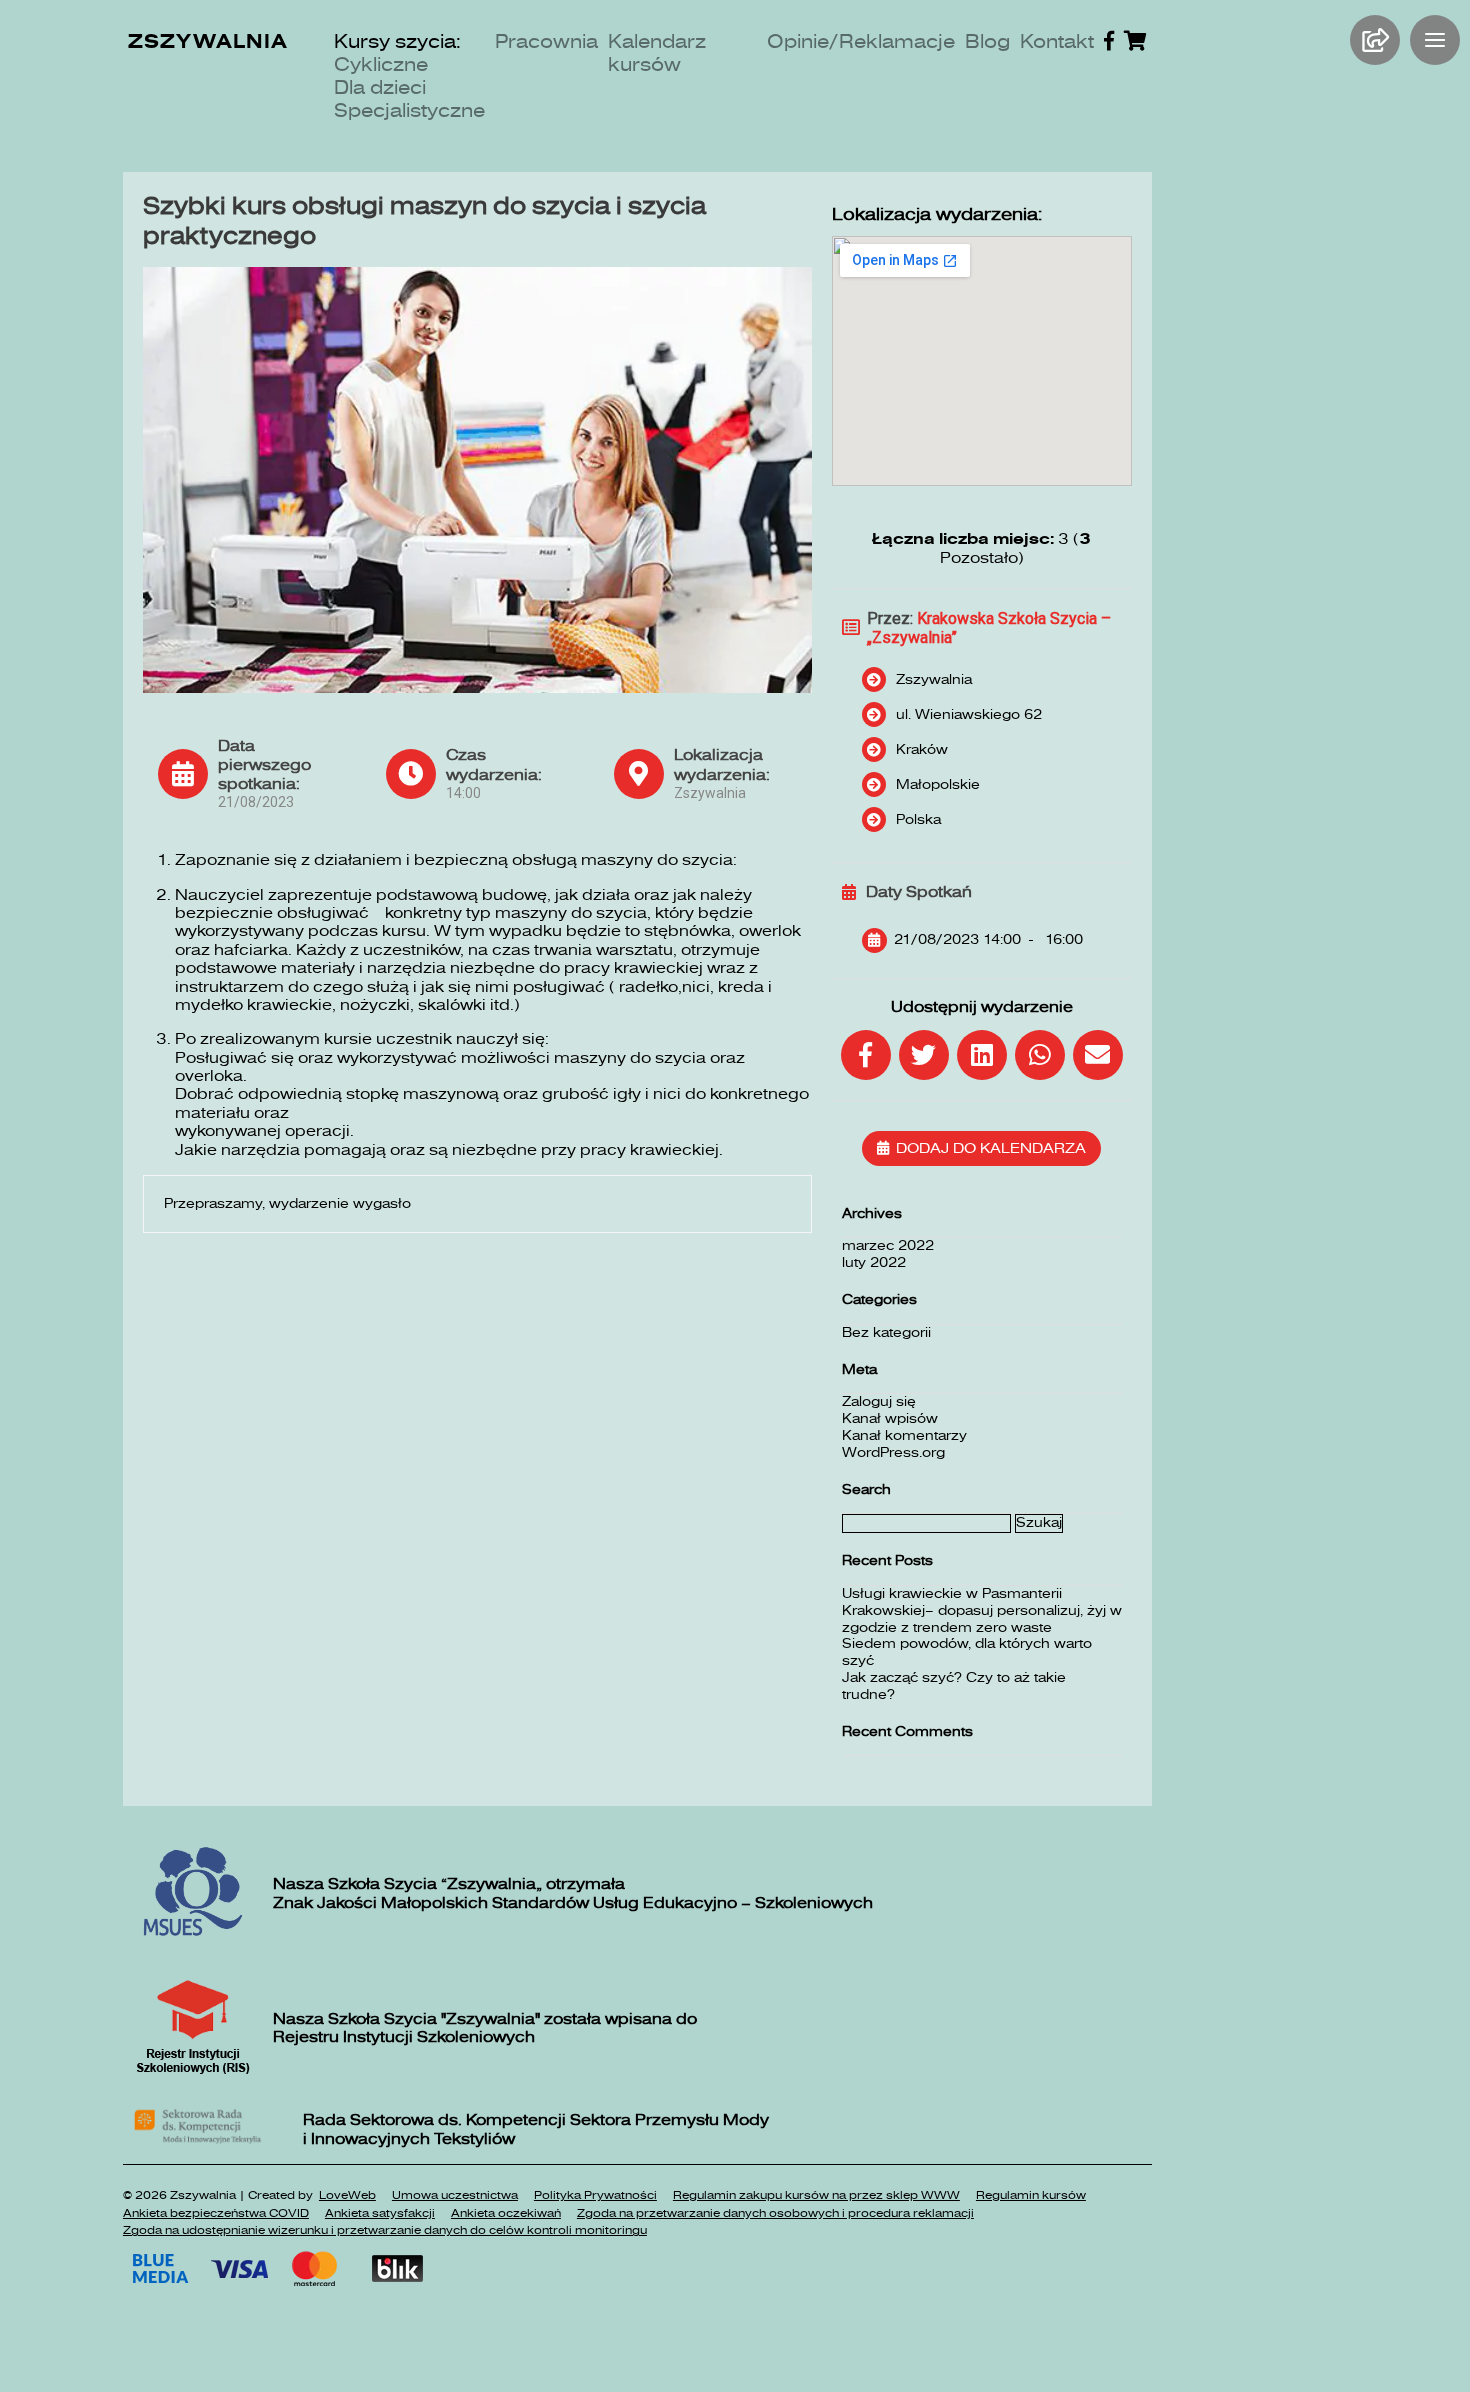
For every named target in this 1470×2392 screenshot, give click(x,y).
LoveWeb (347, 2195)
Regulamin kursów (1031, 2195)
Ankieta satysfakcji (380, 2213)
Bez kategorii (886, 1332)
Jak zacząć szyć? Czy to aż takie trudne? (954, 1686)
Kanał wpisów (890, 1418)
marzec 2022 (888, 1245)
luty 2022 (874, 1262)
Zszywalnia (208, 41)
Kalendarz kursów (657, 53)
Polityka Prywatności (595, 2195)
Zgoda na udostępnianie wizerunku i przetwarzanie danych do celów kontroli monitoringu (385, 2230)
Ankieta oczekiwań (506, 2213)
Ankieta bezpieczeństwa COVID (216, 2213)
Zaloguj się (879, 1401)
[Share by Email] (1098, 1055)
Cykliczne (381, 64)
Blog (987, 41)
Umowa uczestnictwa (455, 2195)
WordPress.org (893, 1452)
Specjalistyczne (409, 110)
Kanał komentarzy (904, 1435)
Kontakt (1057, 41)
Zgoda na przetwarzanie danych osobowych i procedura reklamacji (775, 2213)
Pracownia (546, 41)
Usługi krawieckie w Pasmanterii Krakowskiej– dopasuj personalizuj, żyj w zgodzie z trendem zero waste (982, 1610)
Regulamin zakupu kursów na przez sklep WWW (816, 2195)
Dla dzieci (380, 87)
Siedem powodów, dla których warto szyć (967, 1652)
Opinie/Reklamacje (861, 41)
